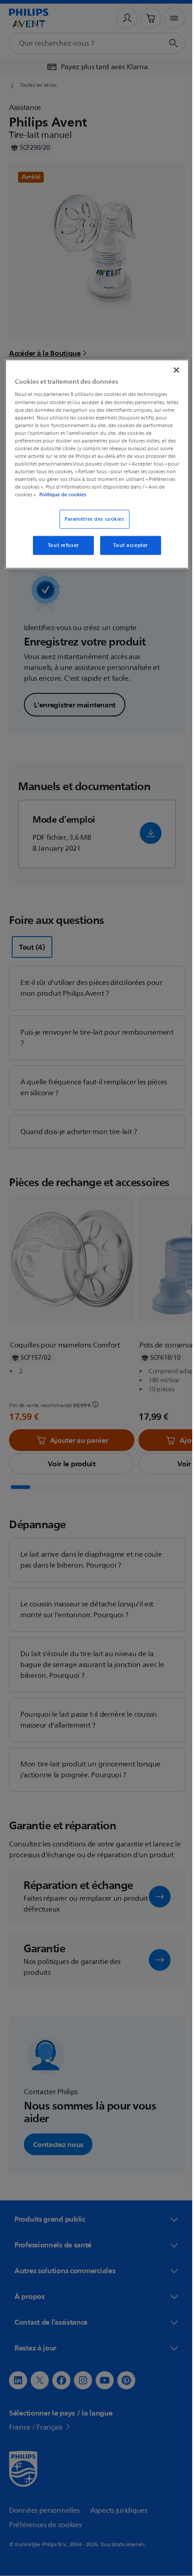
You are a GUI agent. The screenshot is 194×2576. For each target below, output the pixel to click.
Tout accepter (127, 545)
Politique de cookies (137, 494)
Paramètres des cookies (91, 519)
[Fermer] (170, 370)
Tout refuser (60, 545)
